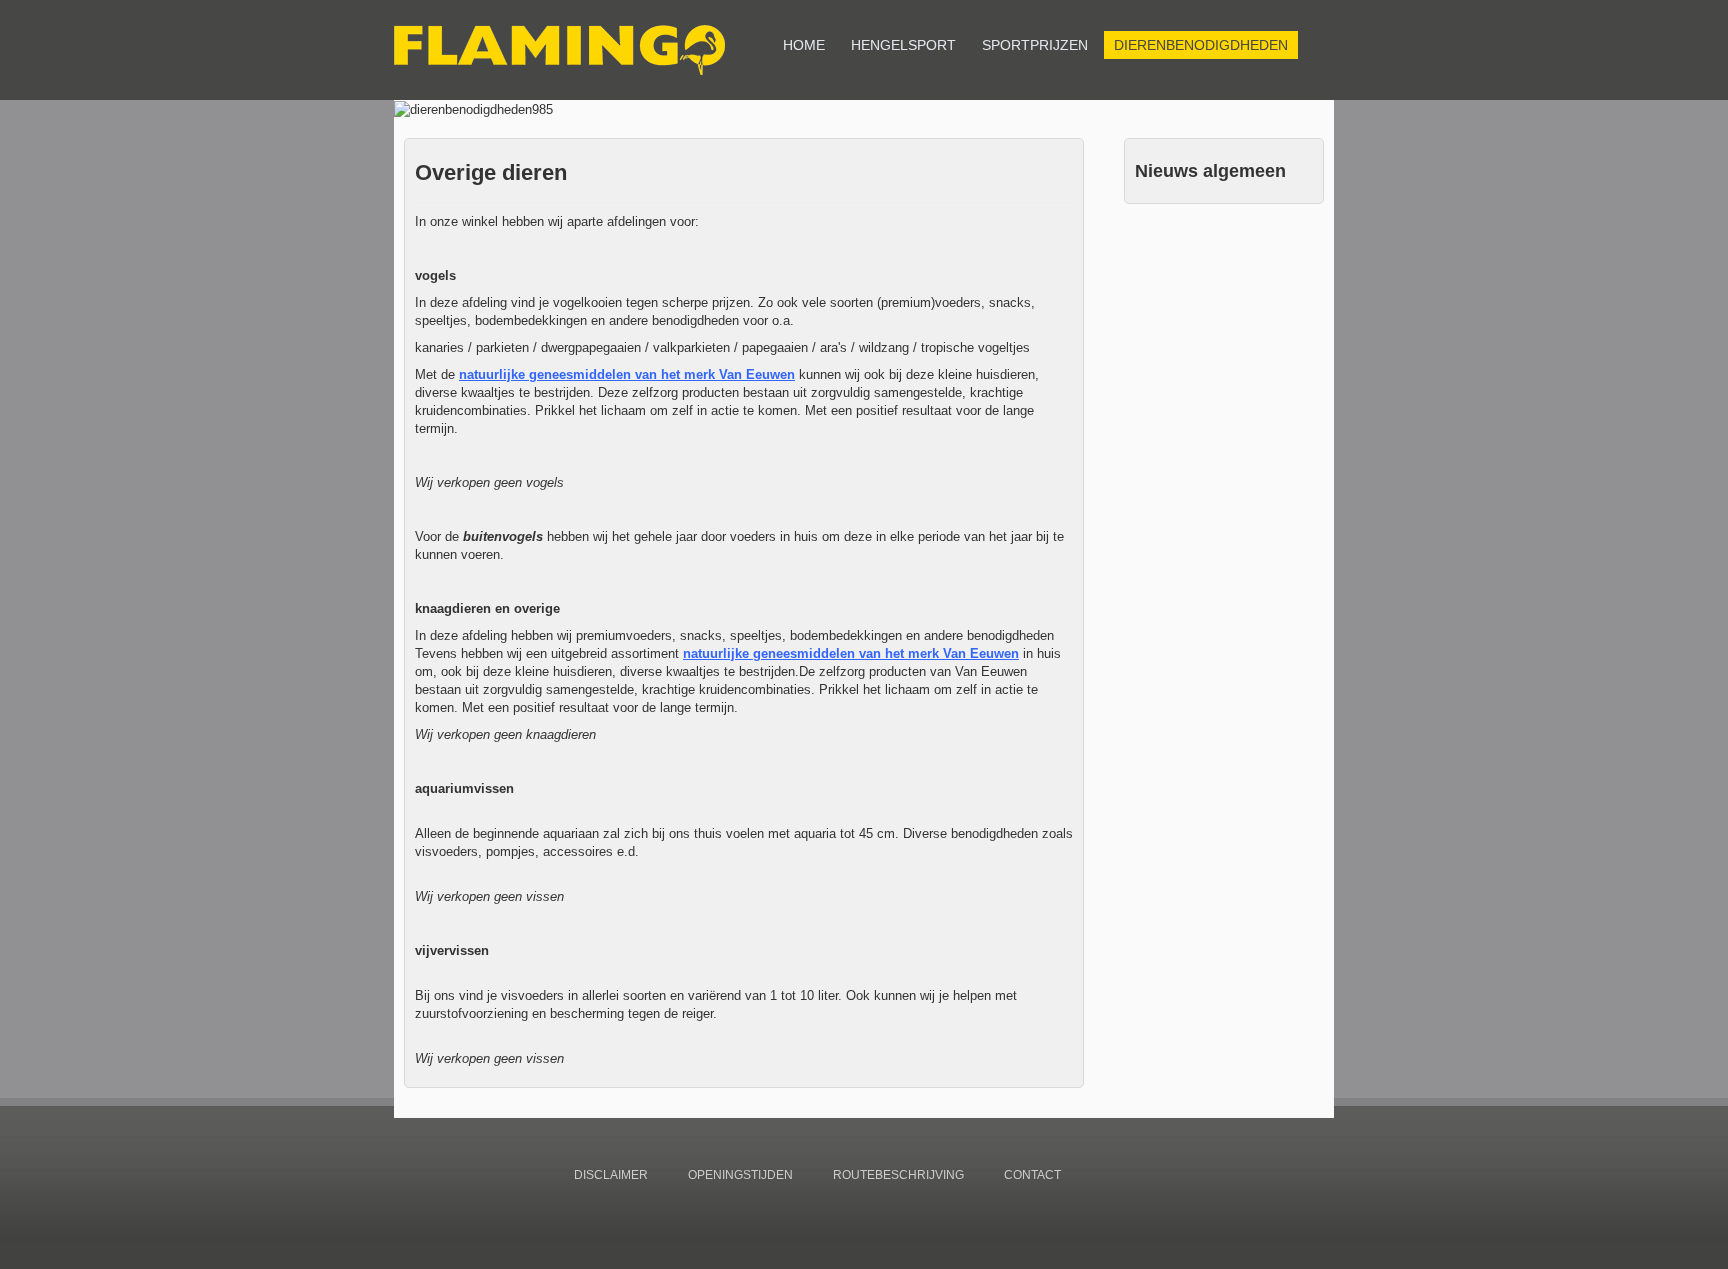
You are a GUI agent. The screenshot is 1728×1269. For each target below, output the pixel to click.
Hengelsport (903, 45)
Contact (1032, 1175)
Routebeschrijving (898, 1175)
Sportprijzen (1035, 45)
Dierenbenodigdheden (1201, 45)
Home (804, 45)
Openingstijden (740, 1175)
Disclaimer (611, 1175)
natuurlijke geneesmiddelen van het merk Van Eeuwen (627, 374)
